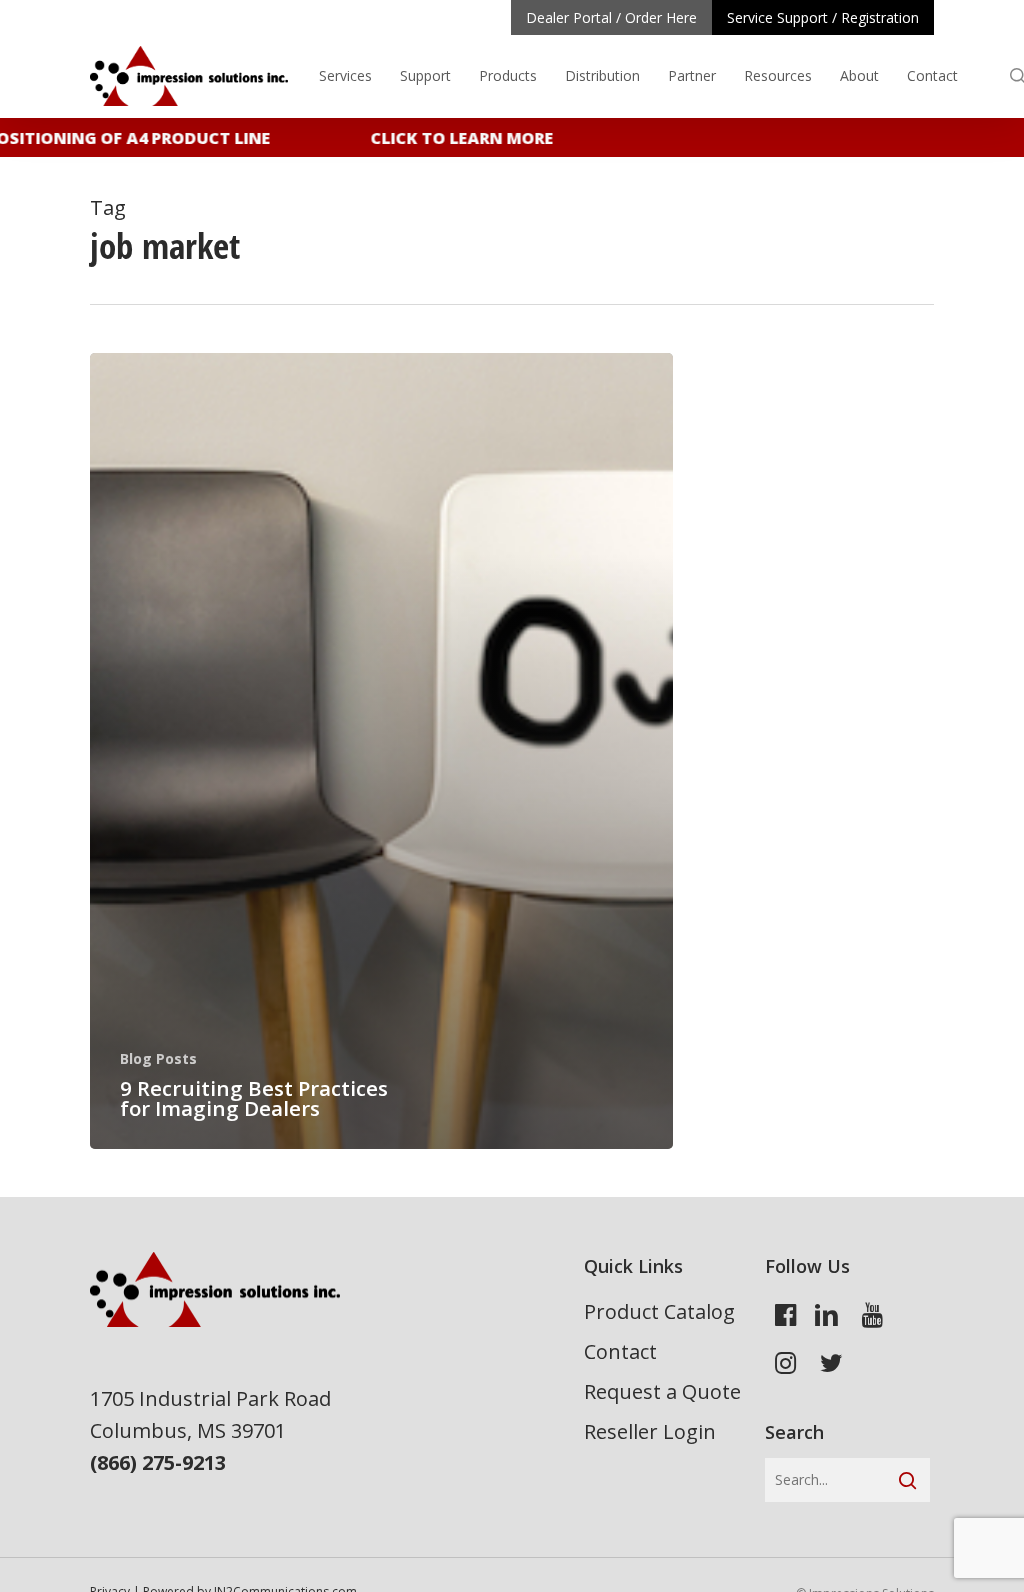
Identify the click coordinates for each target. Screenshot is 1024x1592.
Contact (620, 1351)
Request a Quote (662, 1391)
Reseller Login (650, 1431)
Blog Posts (158, 1058)
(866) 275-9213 (158, 1462)
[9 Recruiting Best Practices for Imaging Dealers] (381, 751)
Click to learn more (448, 138)
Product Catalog (659, 1311)
